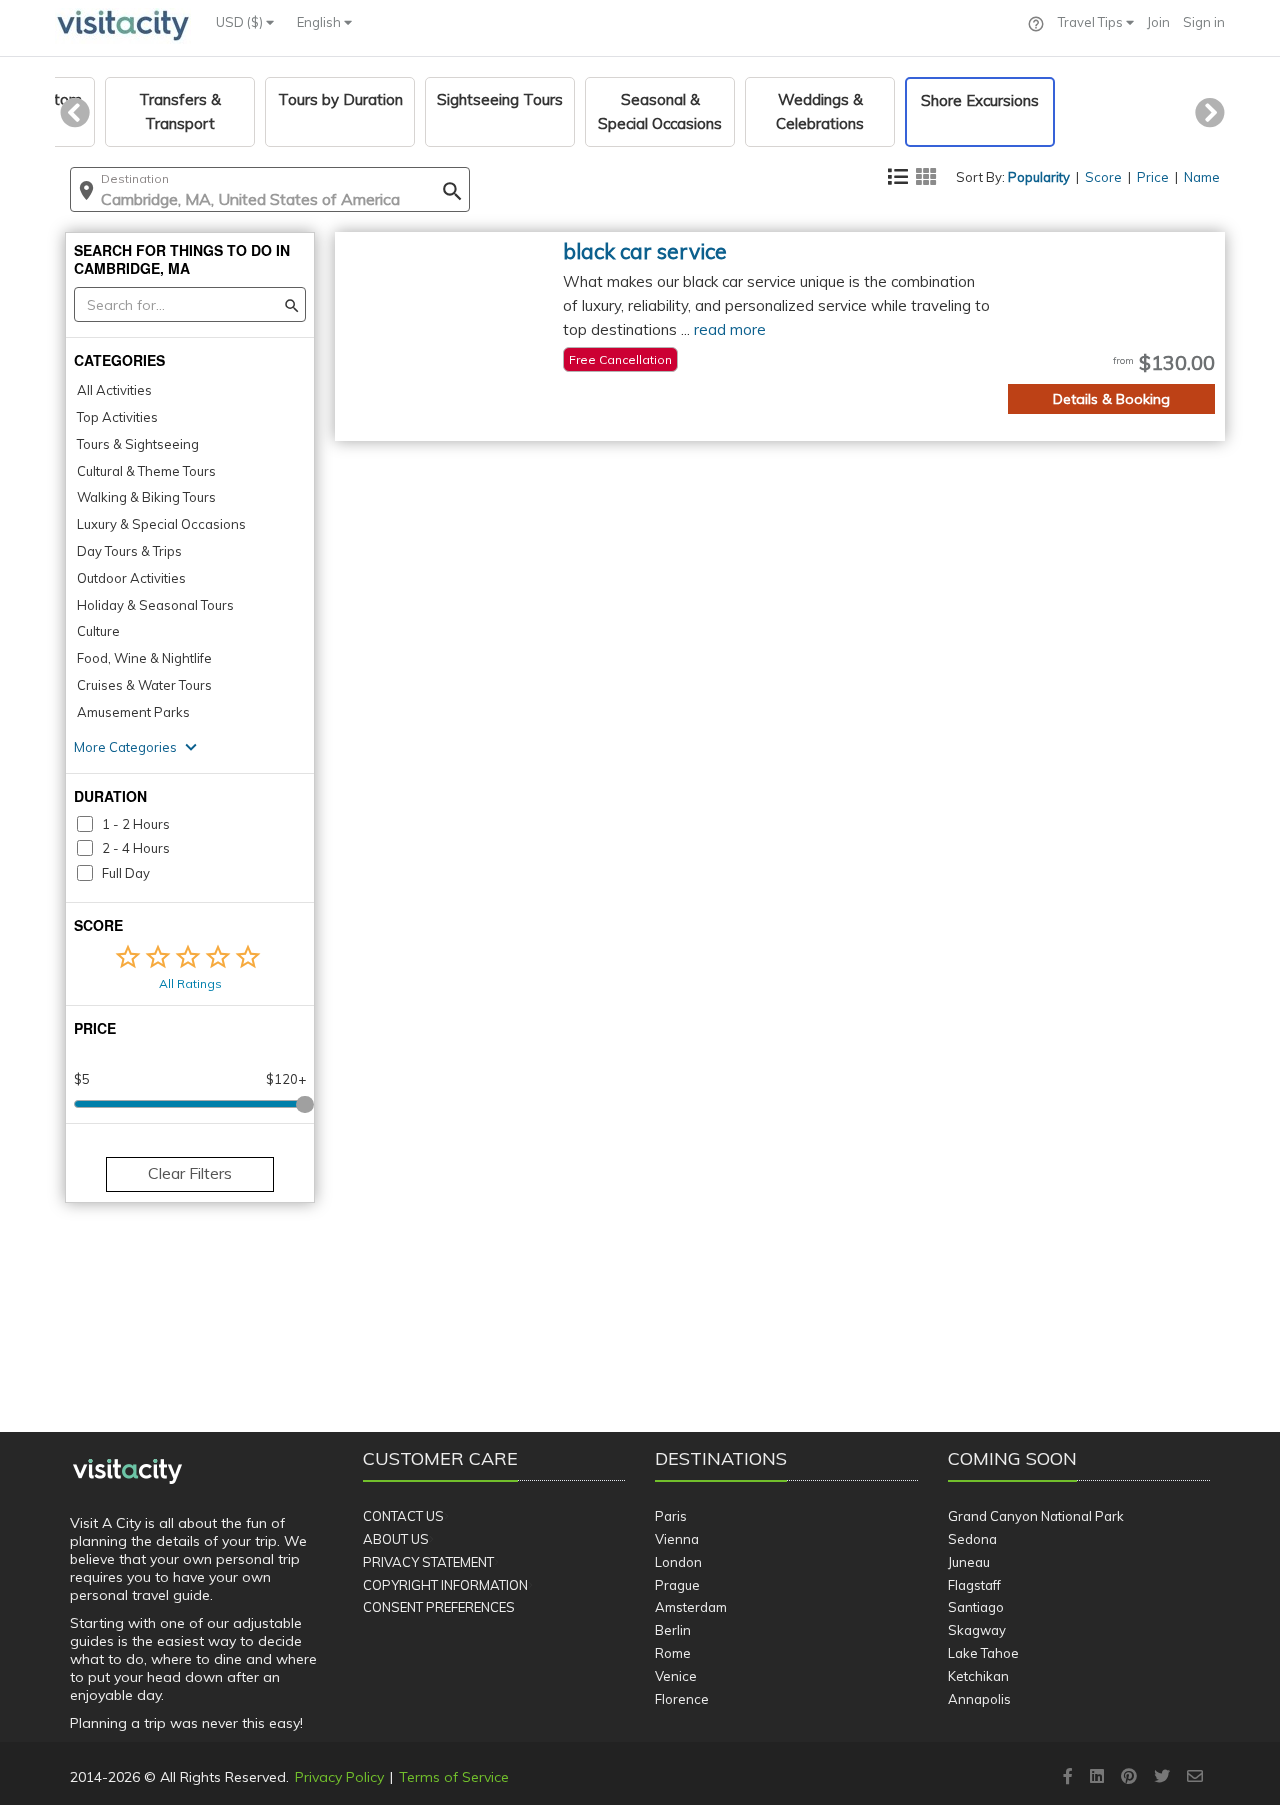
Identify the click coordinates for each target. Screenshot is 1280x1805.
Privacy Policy (339, 1777)
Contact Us (403, 1516)
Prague (677, 1585)
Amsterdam (691, 1607)
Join (1158, 22)
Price (1153, 177)
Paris (671, 1516)
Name (1202, 177)
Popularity (1039, 177)
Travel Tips (1092, 22)
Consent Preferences (439, 1607)
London (678, 1562)
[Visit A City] (127, 1472)
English (320, 22)
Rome (673, 1653)
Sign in (1204, 22)
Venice (676, 1676)
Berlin (673, 1630)
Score (1103, 177)
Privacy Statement (428, 1562)
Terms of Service (454, 1777)
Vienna (677, 1539)
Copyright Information (445, 1585)
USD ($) (241, 22)
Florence (682, 1699)
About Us (396, 1539)
